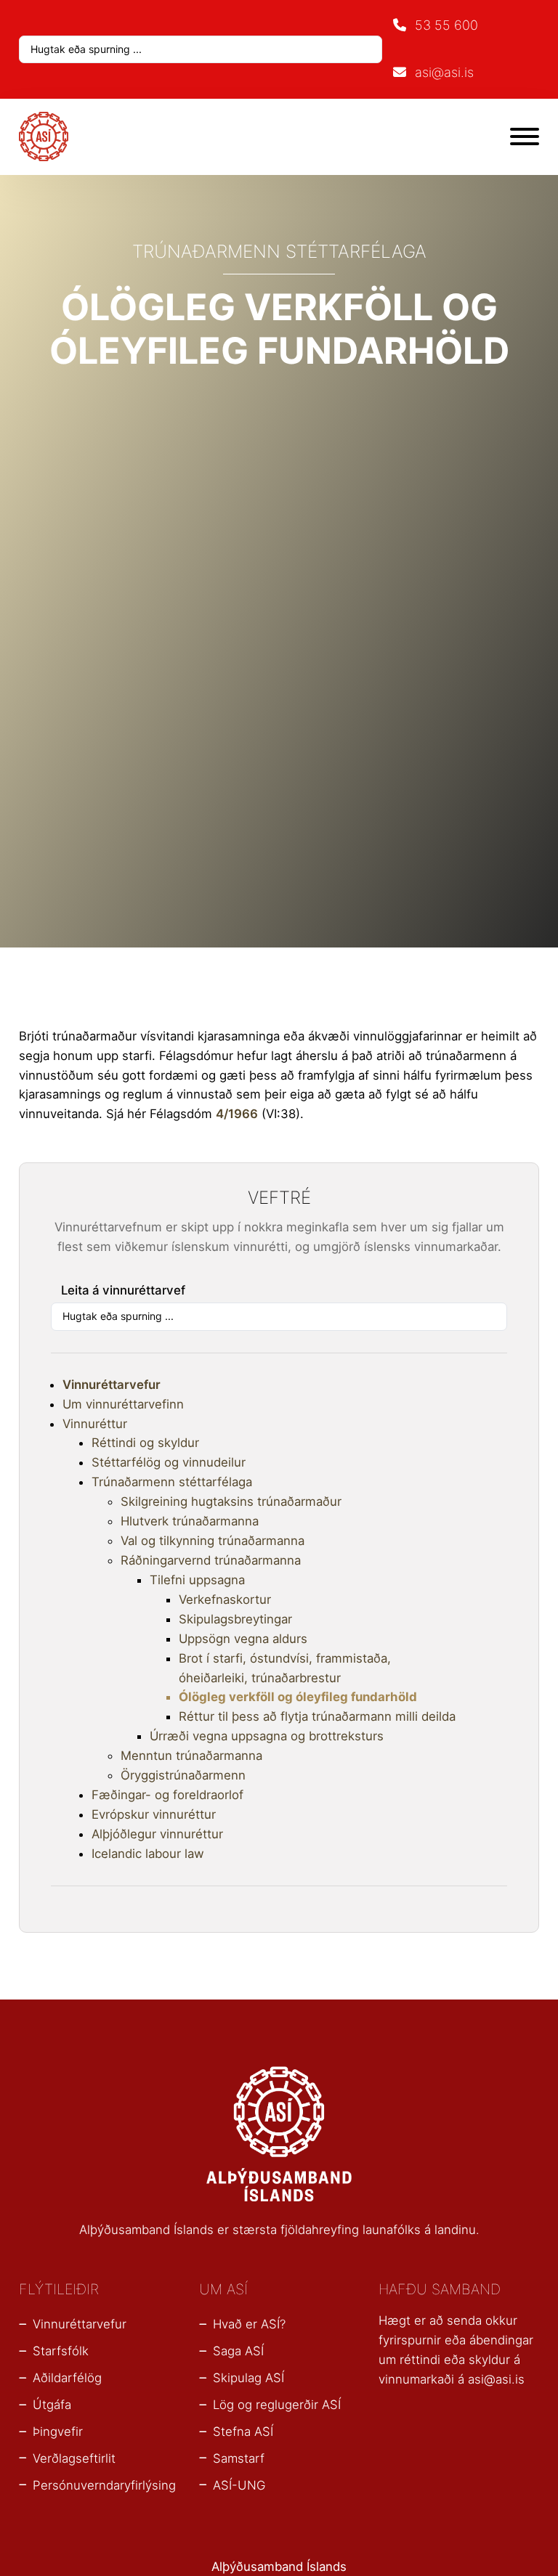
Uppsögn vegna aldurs (243, 1639)
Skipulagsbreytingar (235, 1619)
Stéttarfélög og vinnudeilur (169, 1462)
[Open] (525, 136)
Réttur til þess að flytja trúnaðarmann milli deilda (317, 1716)
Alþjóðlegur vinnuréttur (157, 1834)
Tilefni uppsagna (197, 1580)
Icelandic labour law (148, 1854)
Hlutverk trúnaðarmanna (190, 1521)
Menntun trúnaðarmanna (191, 1756)
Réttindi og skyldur (145, 1443)
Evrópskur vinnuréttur (154, 1814)
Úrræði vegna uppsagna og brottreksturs (267, 1736)
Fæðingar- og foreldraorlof (167, 1795)
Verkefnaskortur (225, 1599)
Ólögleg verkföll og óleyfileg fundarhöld (298, 1697)
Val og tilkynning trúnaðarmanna (213, 1541)
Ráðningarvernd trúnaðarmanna (211, 1560)
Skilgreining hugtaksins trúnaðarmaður (231, 1501)
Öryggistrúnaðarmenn (183, 1775)
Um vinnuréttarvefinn (123, 1404)
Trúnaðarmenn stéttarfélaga (172, 1482)
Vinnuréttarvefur (112, 1385)
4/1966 (237, 1114)
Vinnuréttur (95, 1424)
